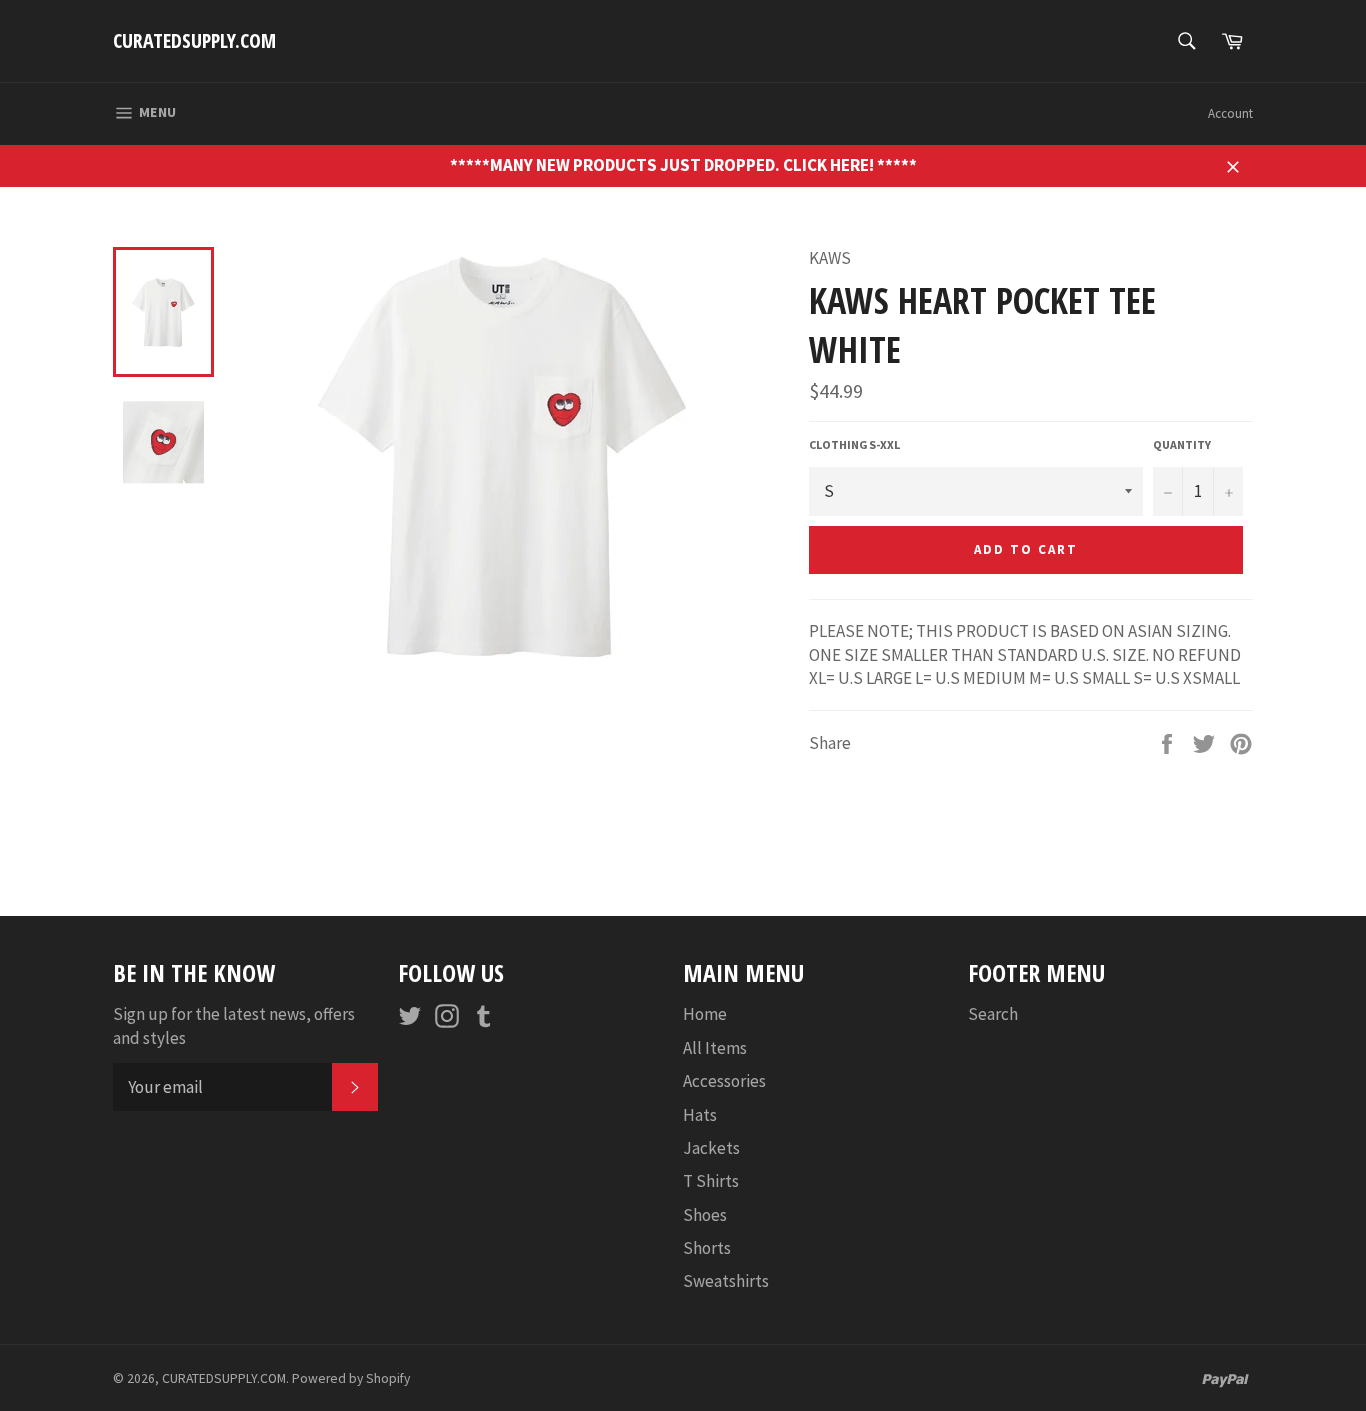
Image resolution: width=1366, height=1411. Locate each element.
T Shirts (711, 1181)
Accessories (724, 1081)
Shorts (707, 1248)
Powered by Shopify (351, 1378)
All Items (715, 1048)
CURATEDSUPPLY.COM (194, 40)
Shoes (705, 1215)
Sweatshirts (726, 1281)
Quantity (1182, 444)
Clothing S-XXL (854, 444)
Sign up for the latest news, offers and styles (234, 1025)
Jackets (711, 1148)
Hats (700, 1115)
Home (705, 1014)
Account (1230, 113)
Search (993, 1014)
